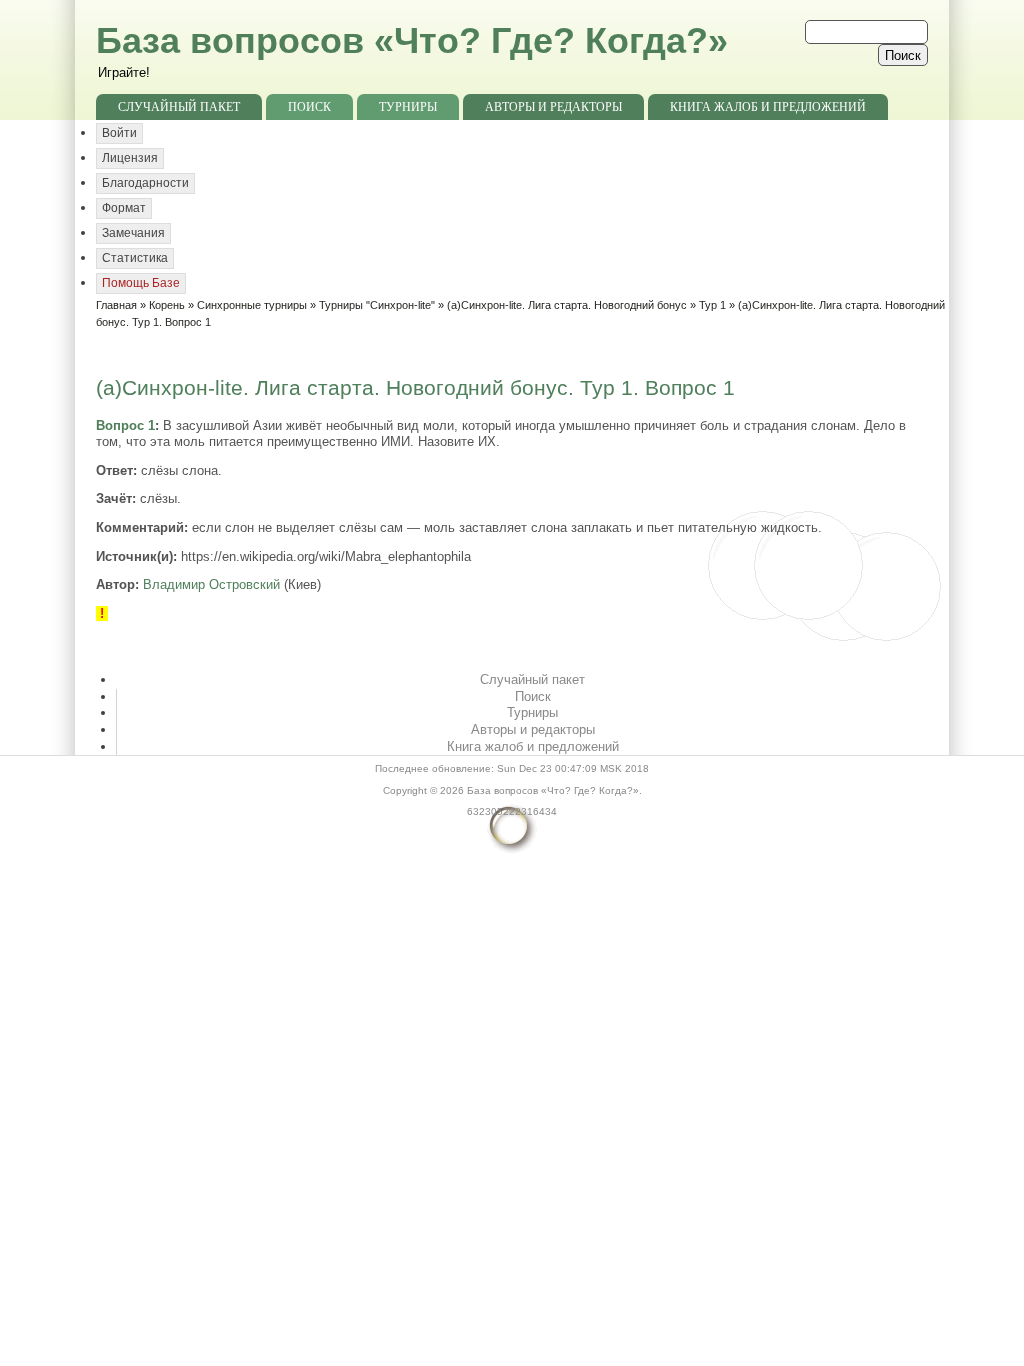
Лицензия (130, 158)
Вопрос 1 (125, 425)
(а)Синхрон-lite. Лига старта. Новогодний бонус (567, 305)
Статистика (135, 258)
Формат (124, 208)
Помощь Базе (141, 283)
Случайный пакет (179, 107)
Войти (119, 133)
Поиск (309, 107)
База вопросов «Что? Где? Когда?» (412, 40)
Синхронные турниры (252, 305)
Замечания (133, 233)
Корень (167, 305)
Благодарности (145, 183)
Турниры (408, 107)
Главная (116, 305)
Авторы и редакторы (553, 107)
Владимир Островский (211, 584)
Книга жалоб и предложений (768, 107)
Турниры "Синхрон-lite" (377, 305)
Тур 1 (712, 305)
